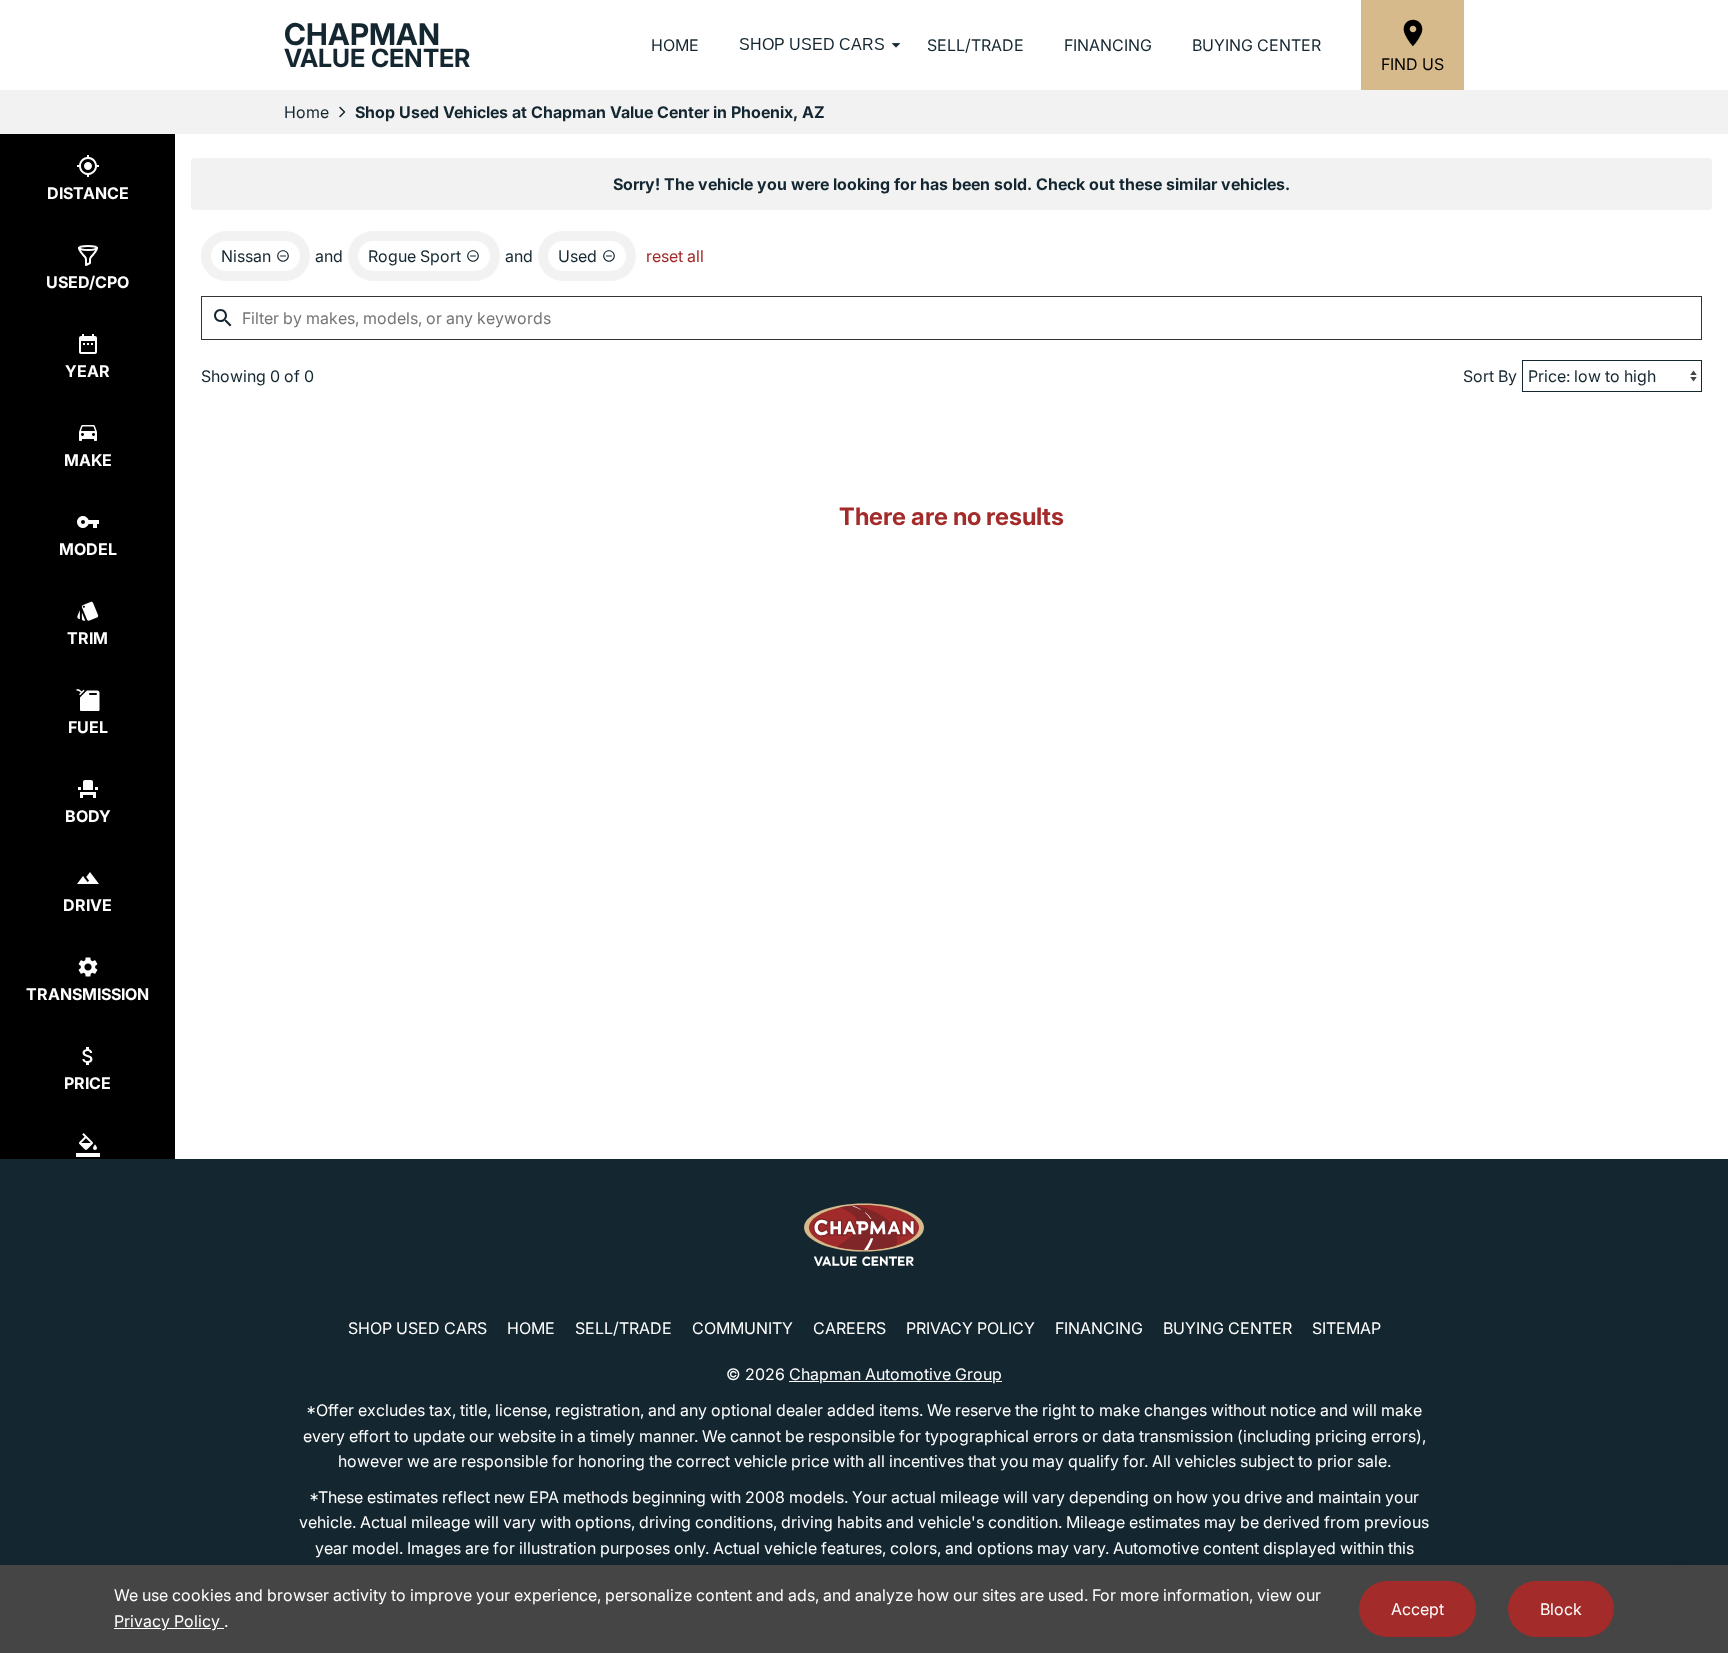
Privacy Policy (970, 1328)
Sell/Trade (975, 45)
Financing (1108, 45)
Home (675, 45)
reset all (675, 256)
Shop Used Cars (812, 44)
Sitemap (1346, 1328)
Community (742, 1328)
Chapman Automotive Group (895, 1374)
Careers (849, 1328)
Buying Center (1256, 45)
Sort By (1490, 376)
